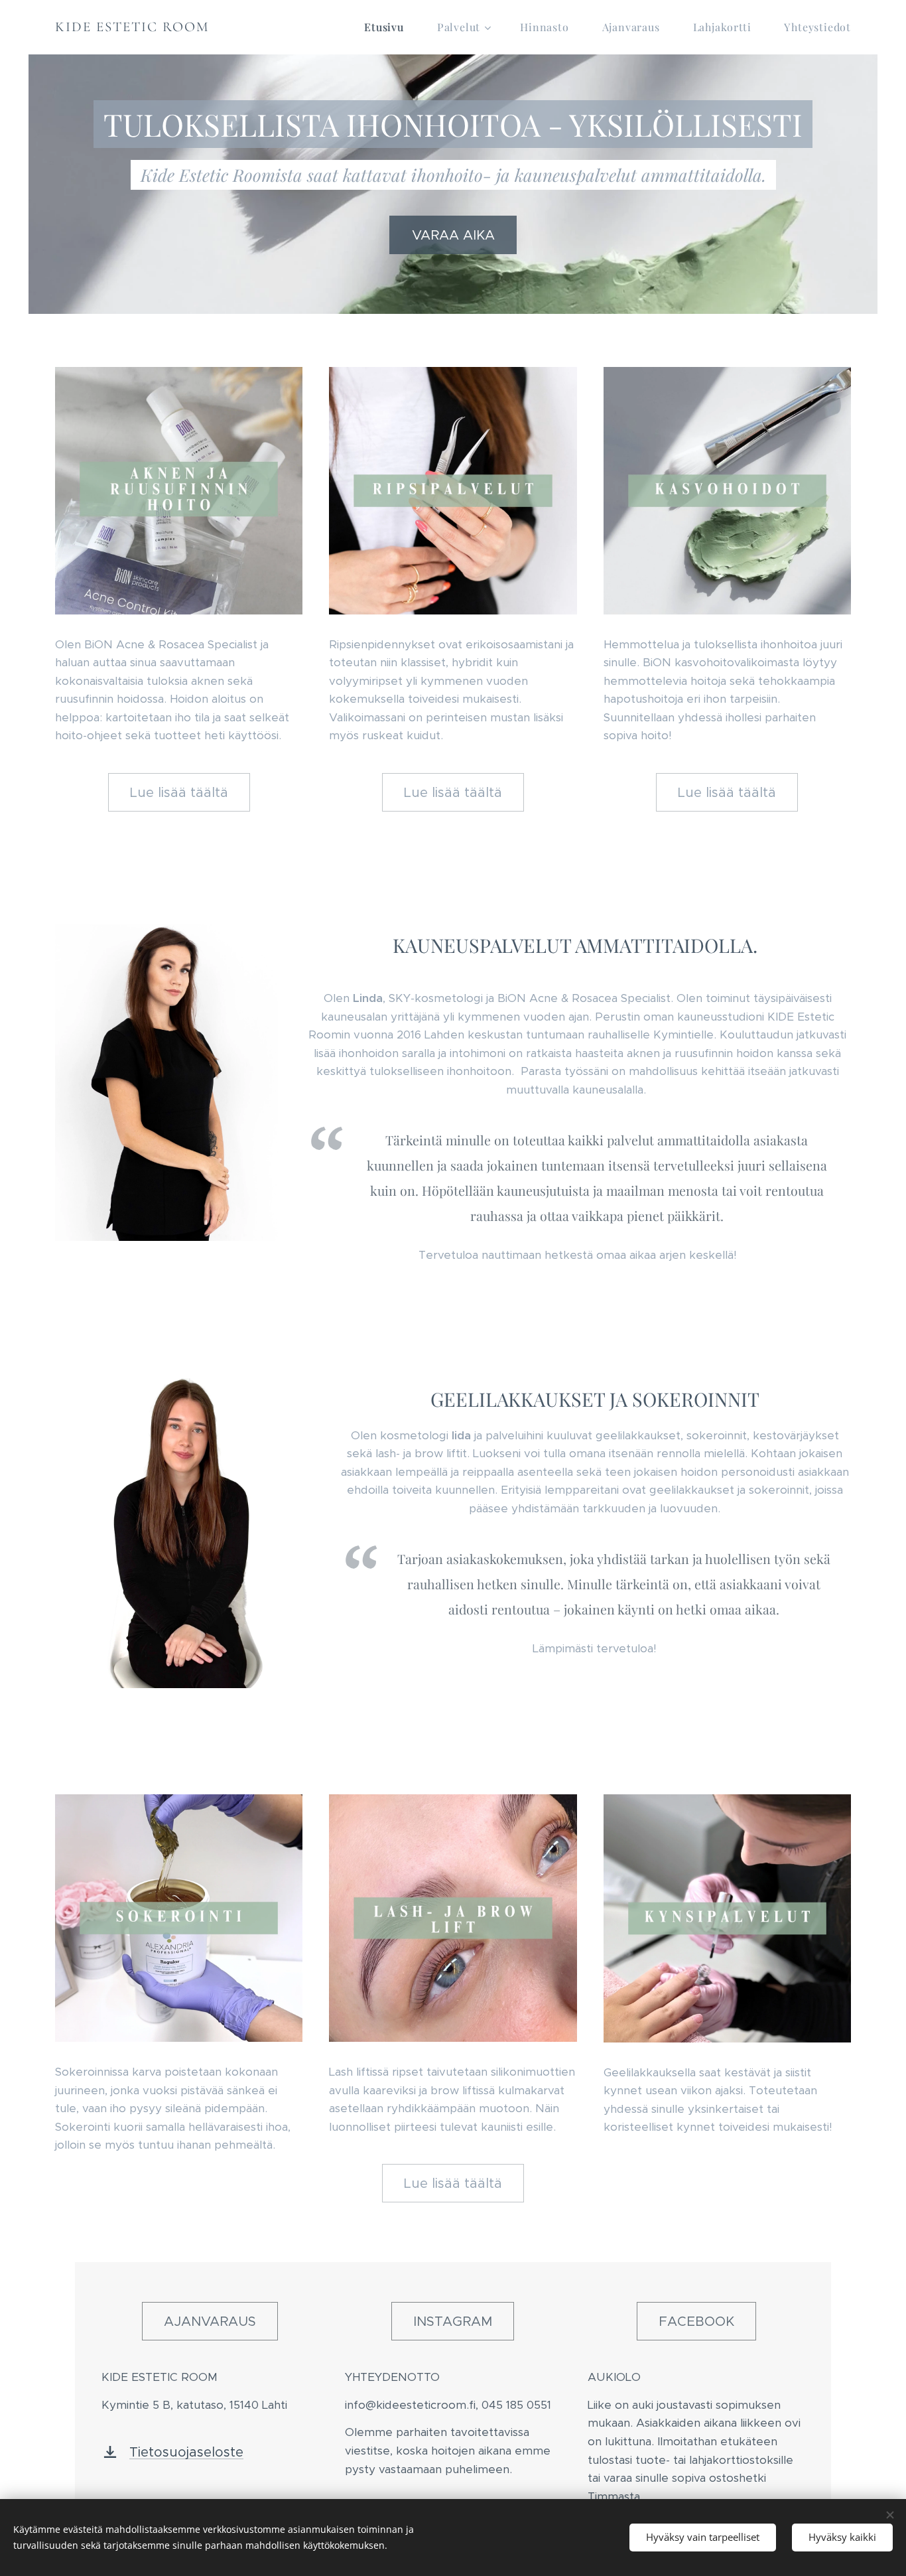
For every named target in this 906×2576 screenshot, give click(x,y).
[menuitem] (391, 27)
